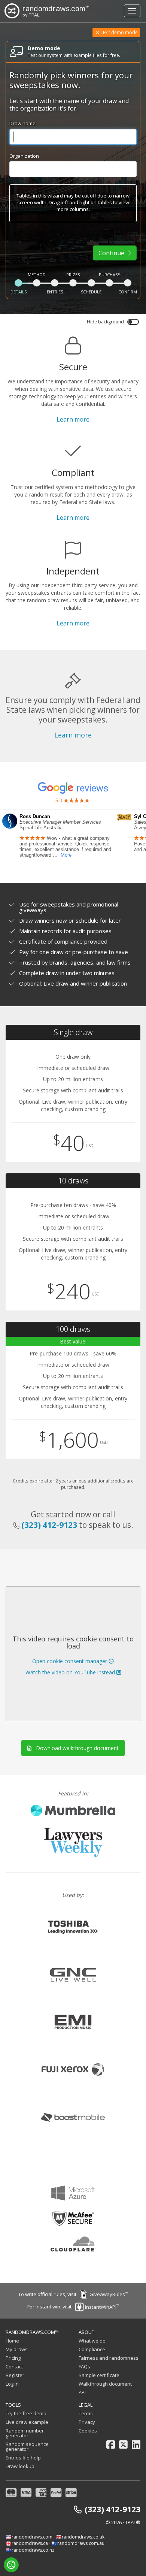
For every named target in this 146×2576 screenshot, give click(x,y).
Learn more (73, 419)
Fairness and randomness (109, 2358)
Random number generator (25, 2433)
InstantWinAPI (101, 2307)
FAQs (84, 2367)
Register (15, 2375)
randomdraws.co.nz (33, 2550)
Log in (12, 2384)
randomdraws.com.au (81, 2543)
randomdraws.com (32, 2537)
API (82, 2392)
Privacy (87, 2422)
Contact (14, 2367)
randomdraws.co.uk (83, 2537)
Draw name (22, 123)
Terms (86, 2413)
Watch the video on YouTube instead (71, 1672)
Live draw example (27, 2422)
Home (12, 2341)
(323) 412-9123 (49, 1525)
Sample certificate (99, 2375)
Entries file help (23, 2458)
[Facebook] (111, 2445)
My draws (17, 2349)
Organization (24, 156)
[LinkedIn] (136, 2445)
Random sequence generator (27, 2447)
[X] (123, 2445)
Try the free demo (26, 2413)
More (66, 855)
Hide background (105, 322)
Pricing (13, 2358)
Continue (112, 253)
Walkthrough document (105, 2384)
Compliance (92, 2349)
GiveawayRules (107, 2294)
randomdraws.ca (30, 2543)
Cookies (88, 2431)
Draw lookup (20, 2466)
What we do (92, 2341)
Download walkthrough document (76, 1748)
